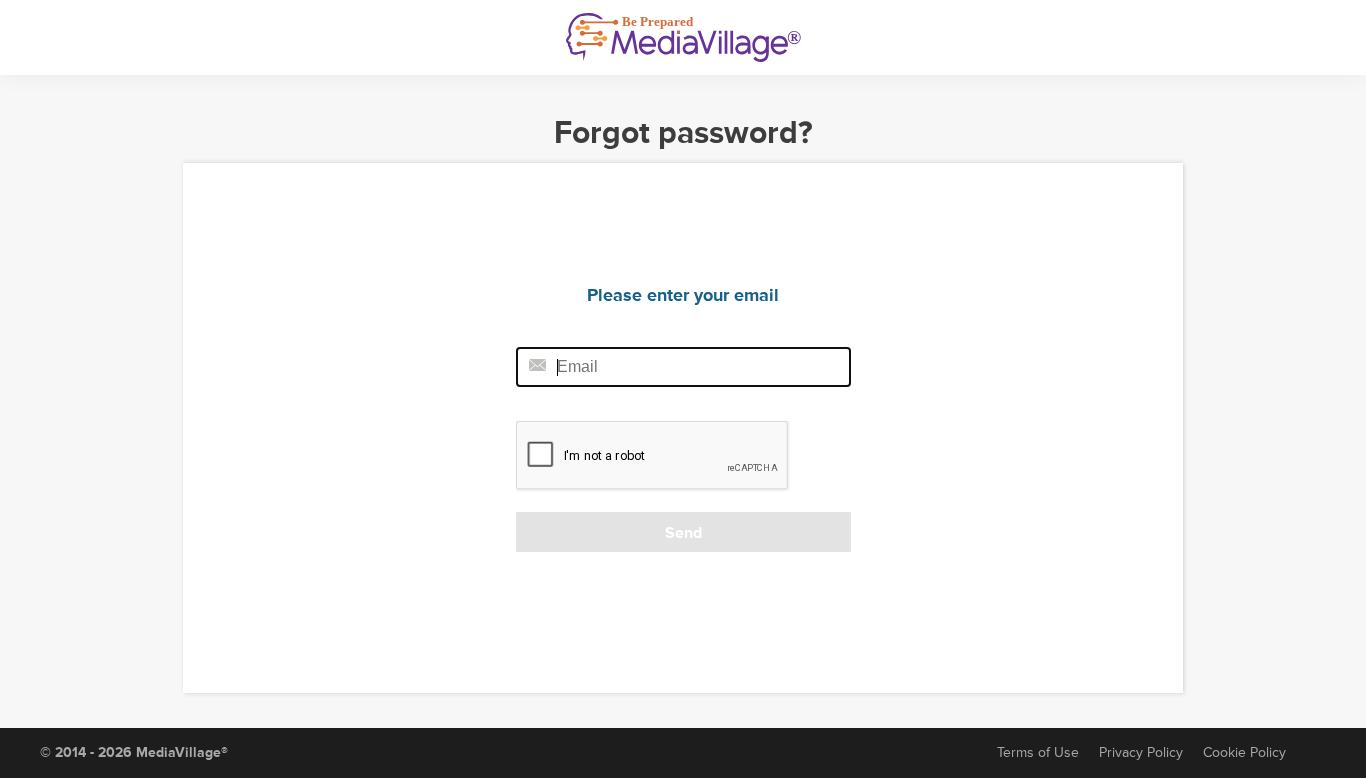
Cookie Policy (1244, 752)
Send (683, 533)
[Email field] (683, 367)
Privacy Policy (1141, 752)
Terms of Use (1038, 752)
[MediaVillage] (683, 37)
